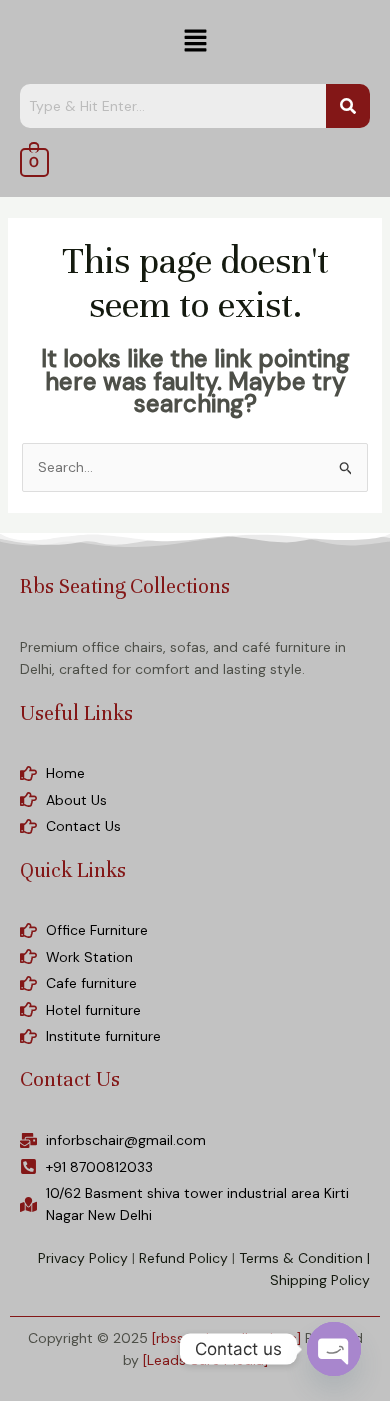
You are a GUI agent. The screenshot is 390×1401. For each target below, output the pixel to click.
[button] (195, 42)
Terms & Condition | (304, 1258)
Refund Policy (183, 1258)
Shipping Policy (320, 1280)
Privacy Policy (83, 1258)
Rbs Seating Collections (125, 586)
